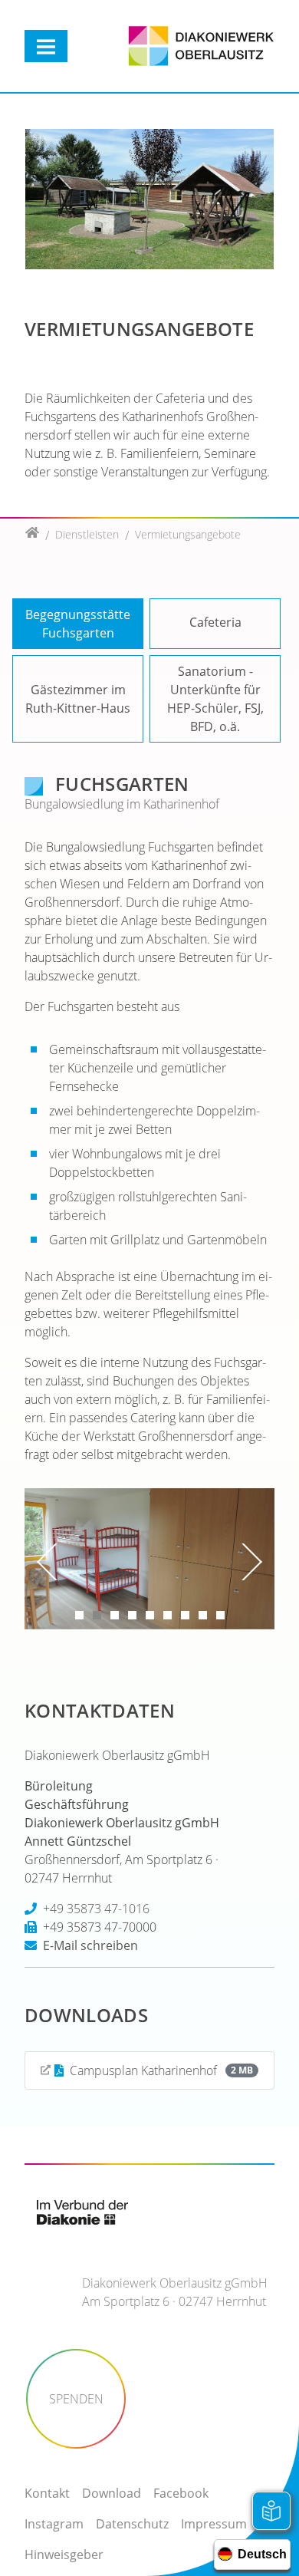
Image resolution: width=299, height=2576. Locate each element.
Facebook (181, 2493)
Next (248, 1562)
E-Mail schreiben (90, 1945)
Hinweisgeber (64, 2555)
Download (112, 2493)
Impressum (214, 2524)
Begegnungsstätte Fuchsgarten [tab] (78, 624)
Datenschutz (132, 2524)
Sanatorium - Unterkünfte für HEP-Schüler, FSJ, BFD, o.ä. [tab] (215, 699)
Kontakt (47, 2493)
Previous (51, 1562)
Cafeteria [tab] (215, 622)
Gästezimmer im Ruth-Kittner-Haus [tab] (78, 699)
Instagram (54, 2524)
